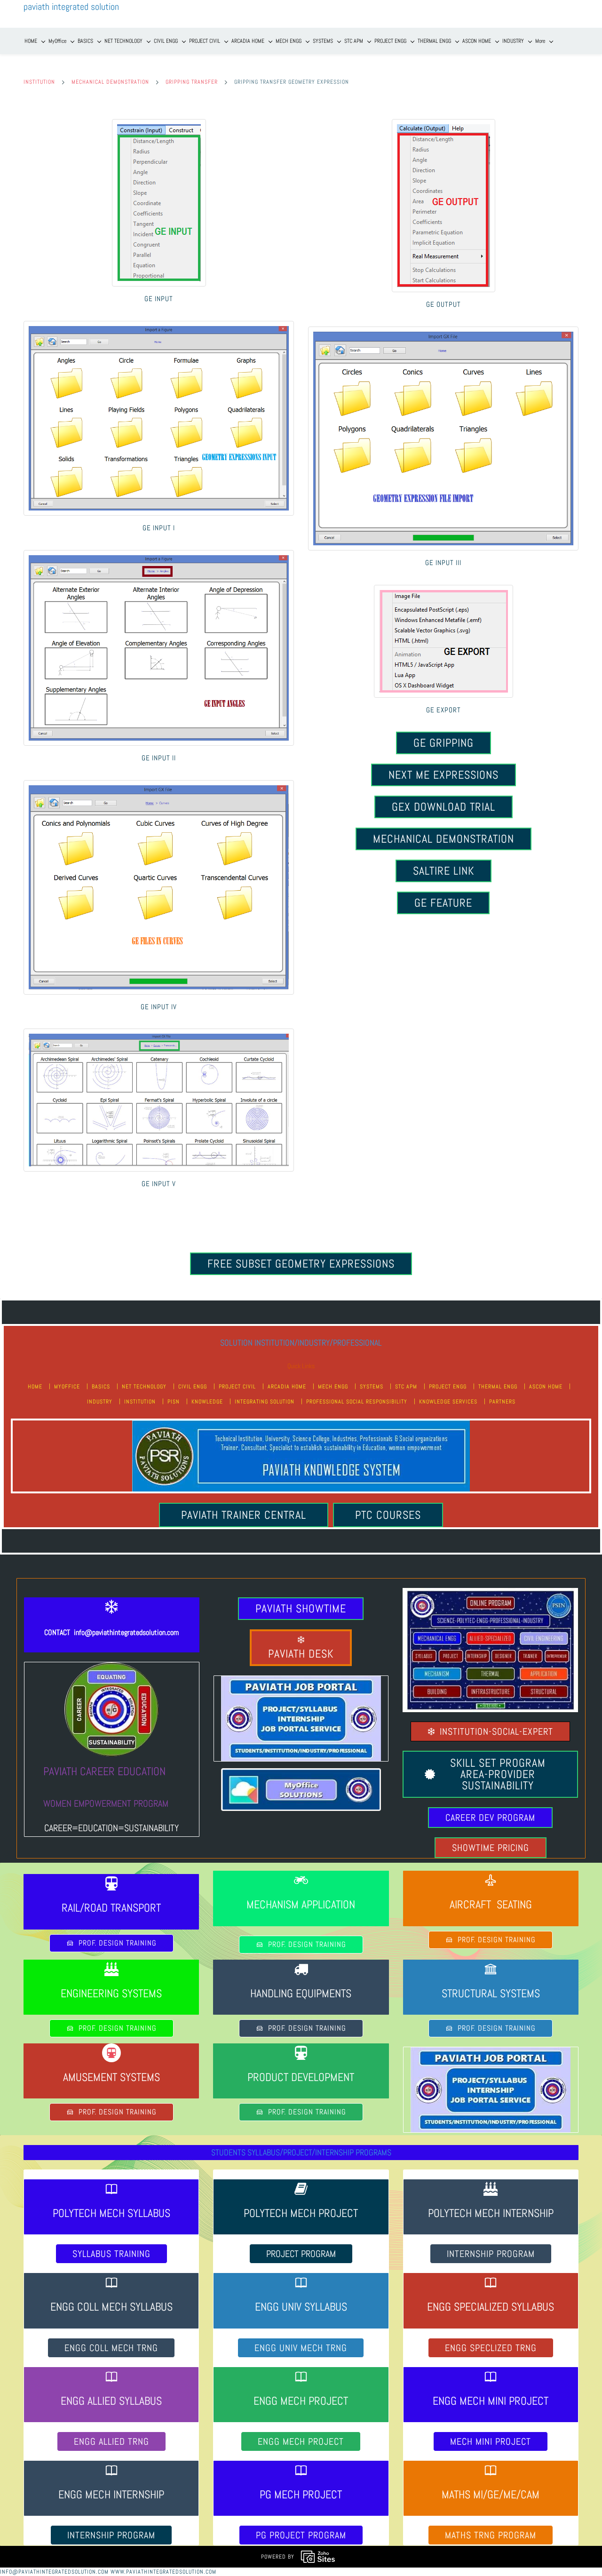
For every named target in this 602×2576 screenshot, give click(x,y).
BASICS (101, 1387)
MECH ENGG (333, 1387)
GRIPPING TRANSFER (192, 82)
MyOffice (67, 1387)
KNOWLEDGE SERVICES (448, 1402)
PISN (174, 1402)
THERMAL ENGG (498, 1387)
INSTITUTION (39, 82)
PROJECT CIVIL (237, 1387)
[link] (159, 123)
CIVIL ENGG (193, 1387)
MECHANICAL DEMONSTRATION (110, 82)
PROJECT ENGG (448, 1387)
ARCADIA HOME (287, 1387)
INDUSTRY (100, 1402)
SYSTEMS (372, 1387)
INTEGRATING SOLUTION (265, 1402)
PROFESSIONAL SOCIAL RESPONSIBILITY (357, 1402)
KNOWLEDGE (207, 1402)
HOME (35, 1387)
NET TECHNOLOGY (144, 1387)
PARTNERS (502, 1402)
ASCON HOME (546, 1387)
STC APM (406, 1387)
